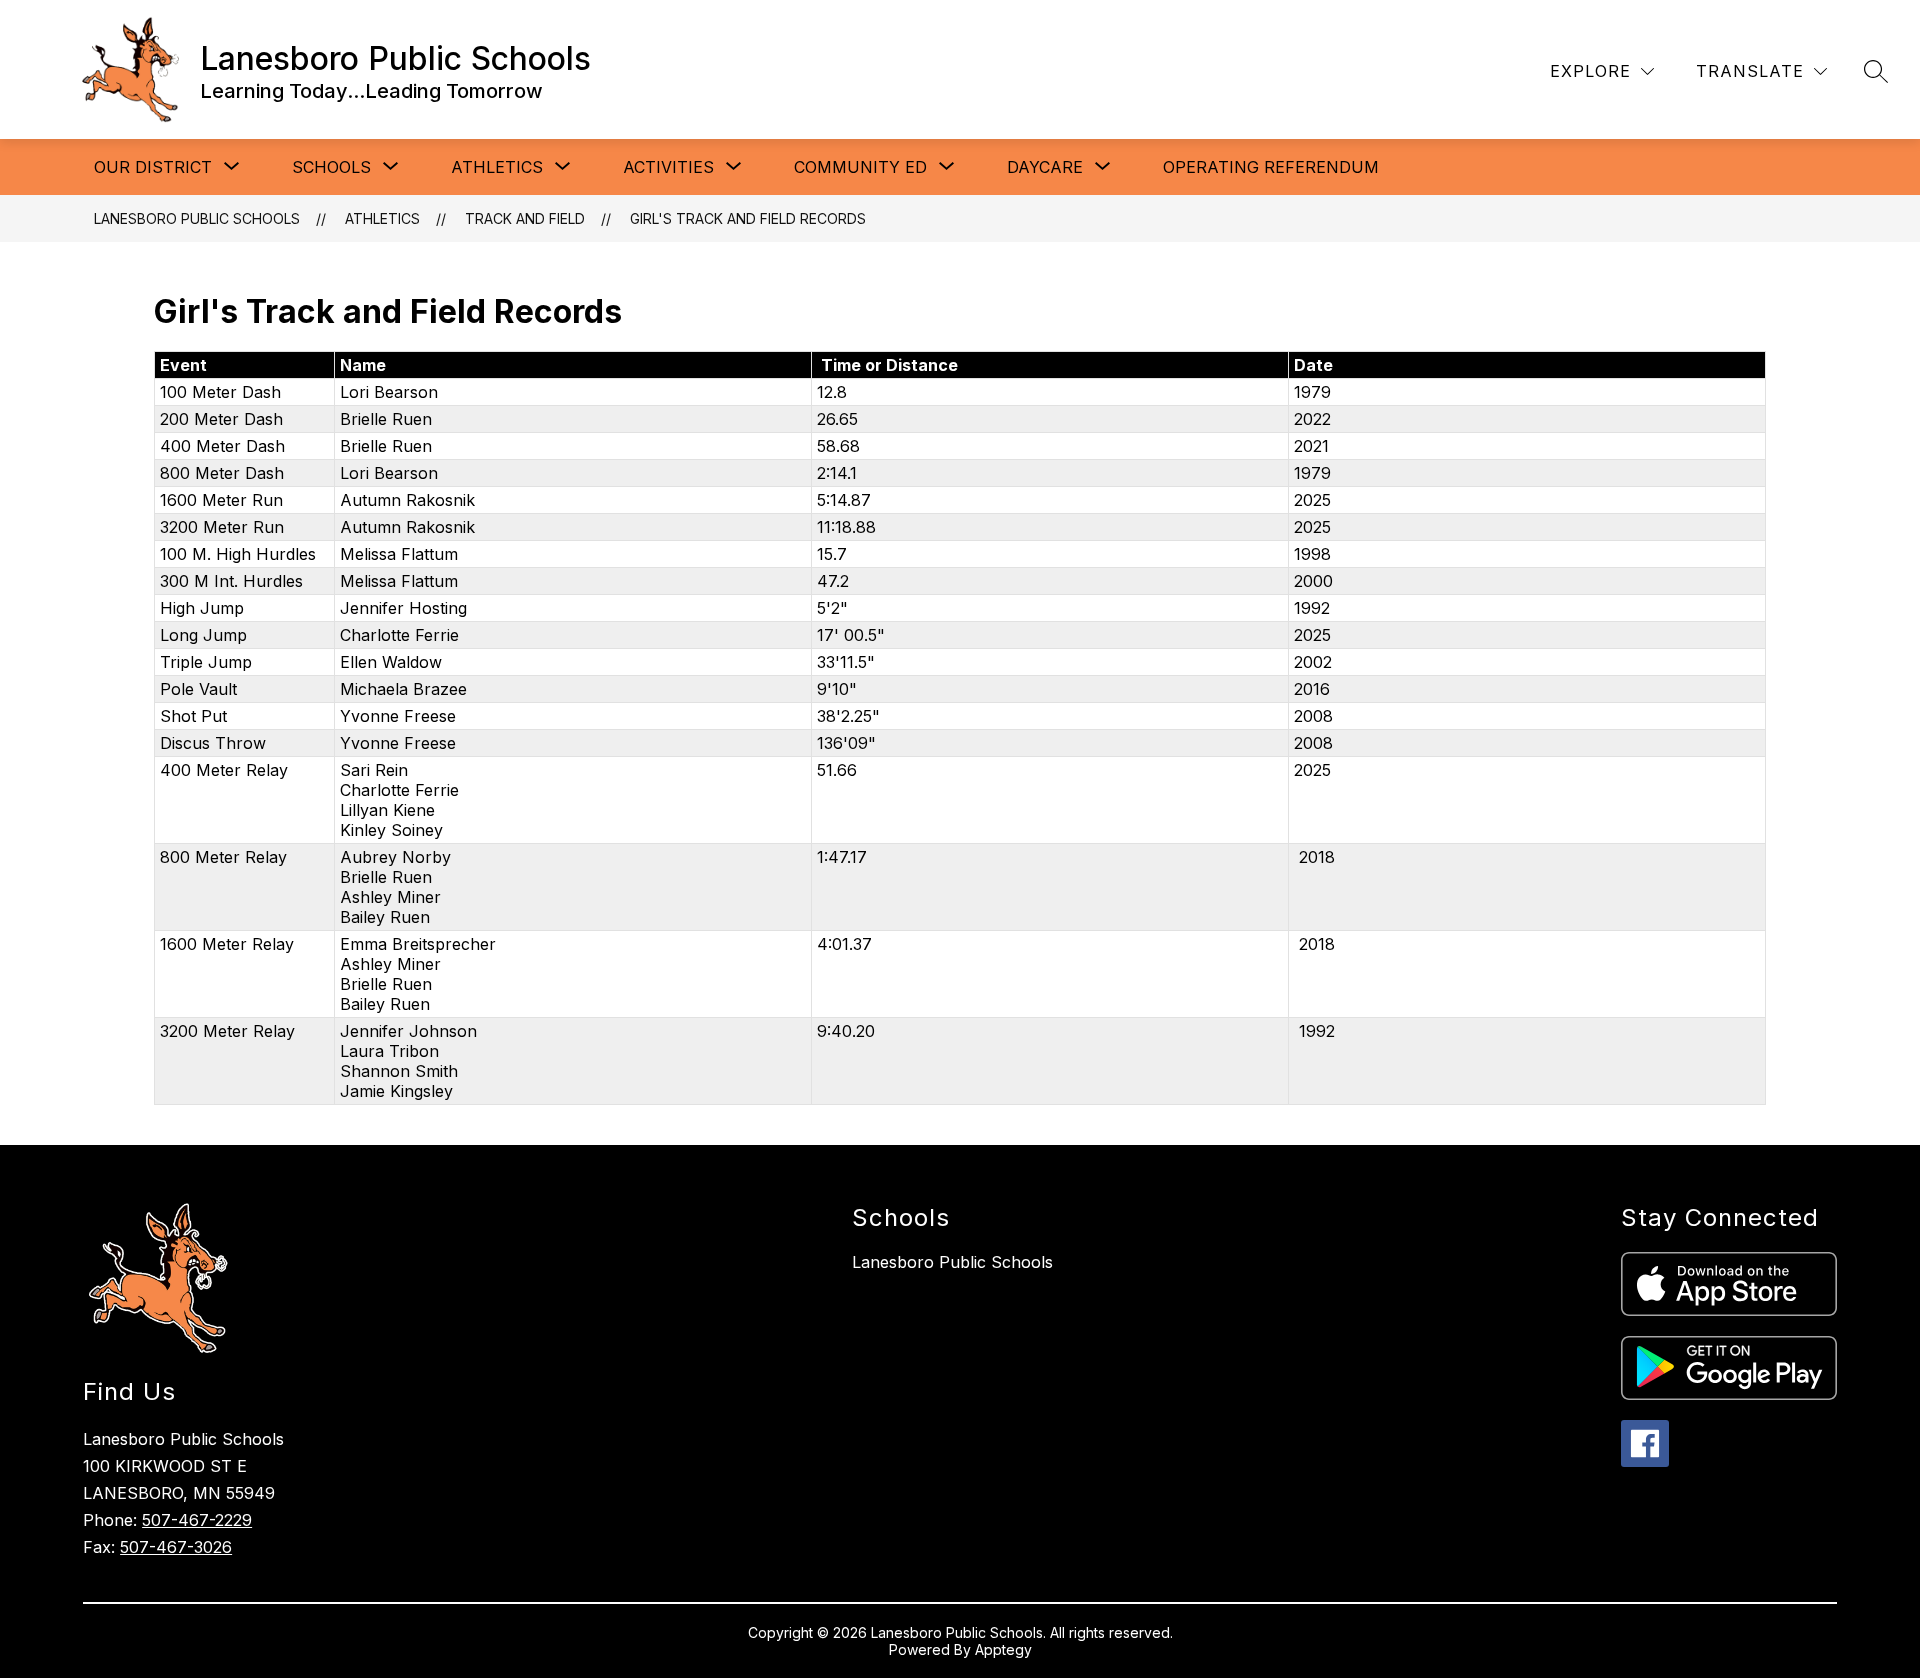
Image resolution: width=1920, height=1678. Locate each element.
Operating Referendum (1271, 167)
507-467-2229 (197, 1520)
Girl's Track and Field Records (748, 218)
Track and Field (525, 218)
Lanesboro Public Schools (197, 218)
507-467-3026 (176, 1547)
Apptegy (1003, 1649)
